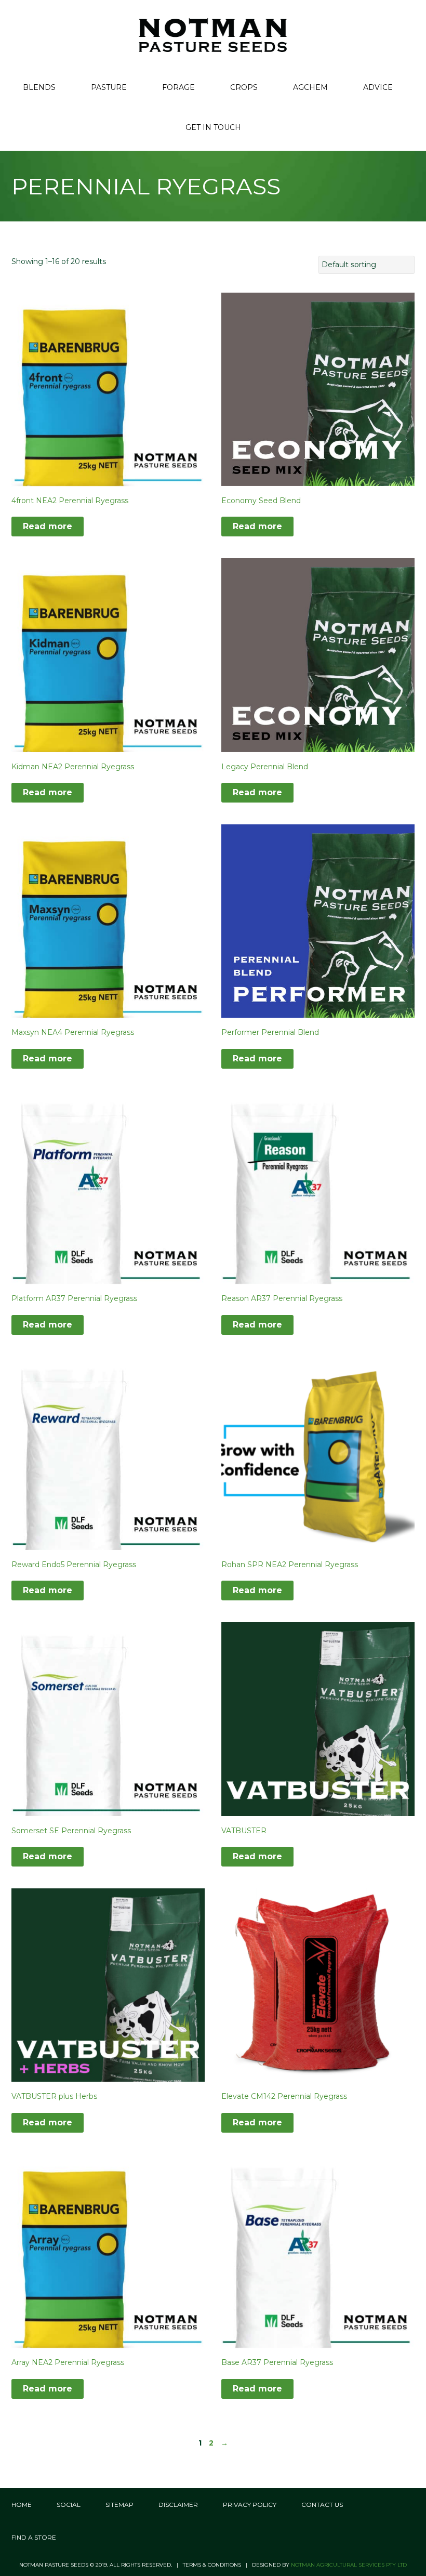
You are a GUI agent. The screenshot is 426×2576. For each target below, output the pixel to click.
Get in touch (213, 127)
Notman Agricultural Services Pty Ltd (349, 2565)
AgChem (310, 87)
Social (69, 2505)
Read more (48, 526)
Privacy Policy (250, 2505)
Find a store (34, 2537)
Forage (178, 87)
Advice (378, 87)
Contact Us (322, 2505)
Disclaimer (178, 2505)
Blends (39, 87)
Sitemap (119, 2505)
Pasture (109, 87)
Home (22, 2505)
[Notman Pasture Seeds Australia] (213, 35)
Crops (244, 87)
